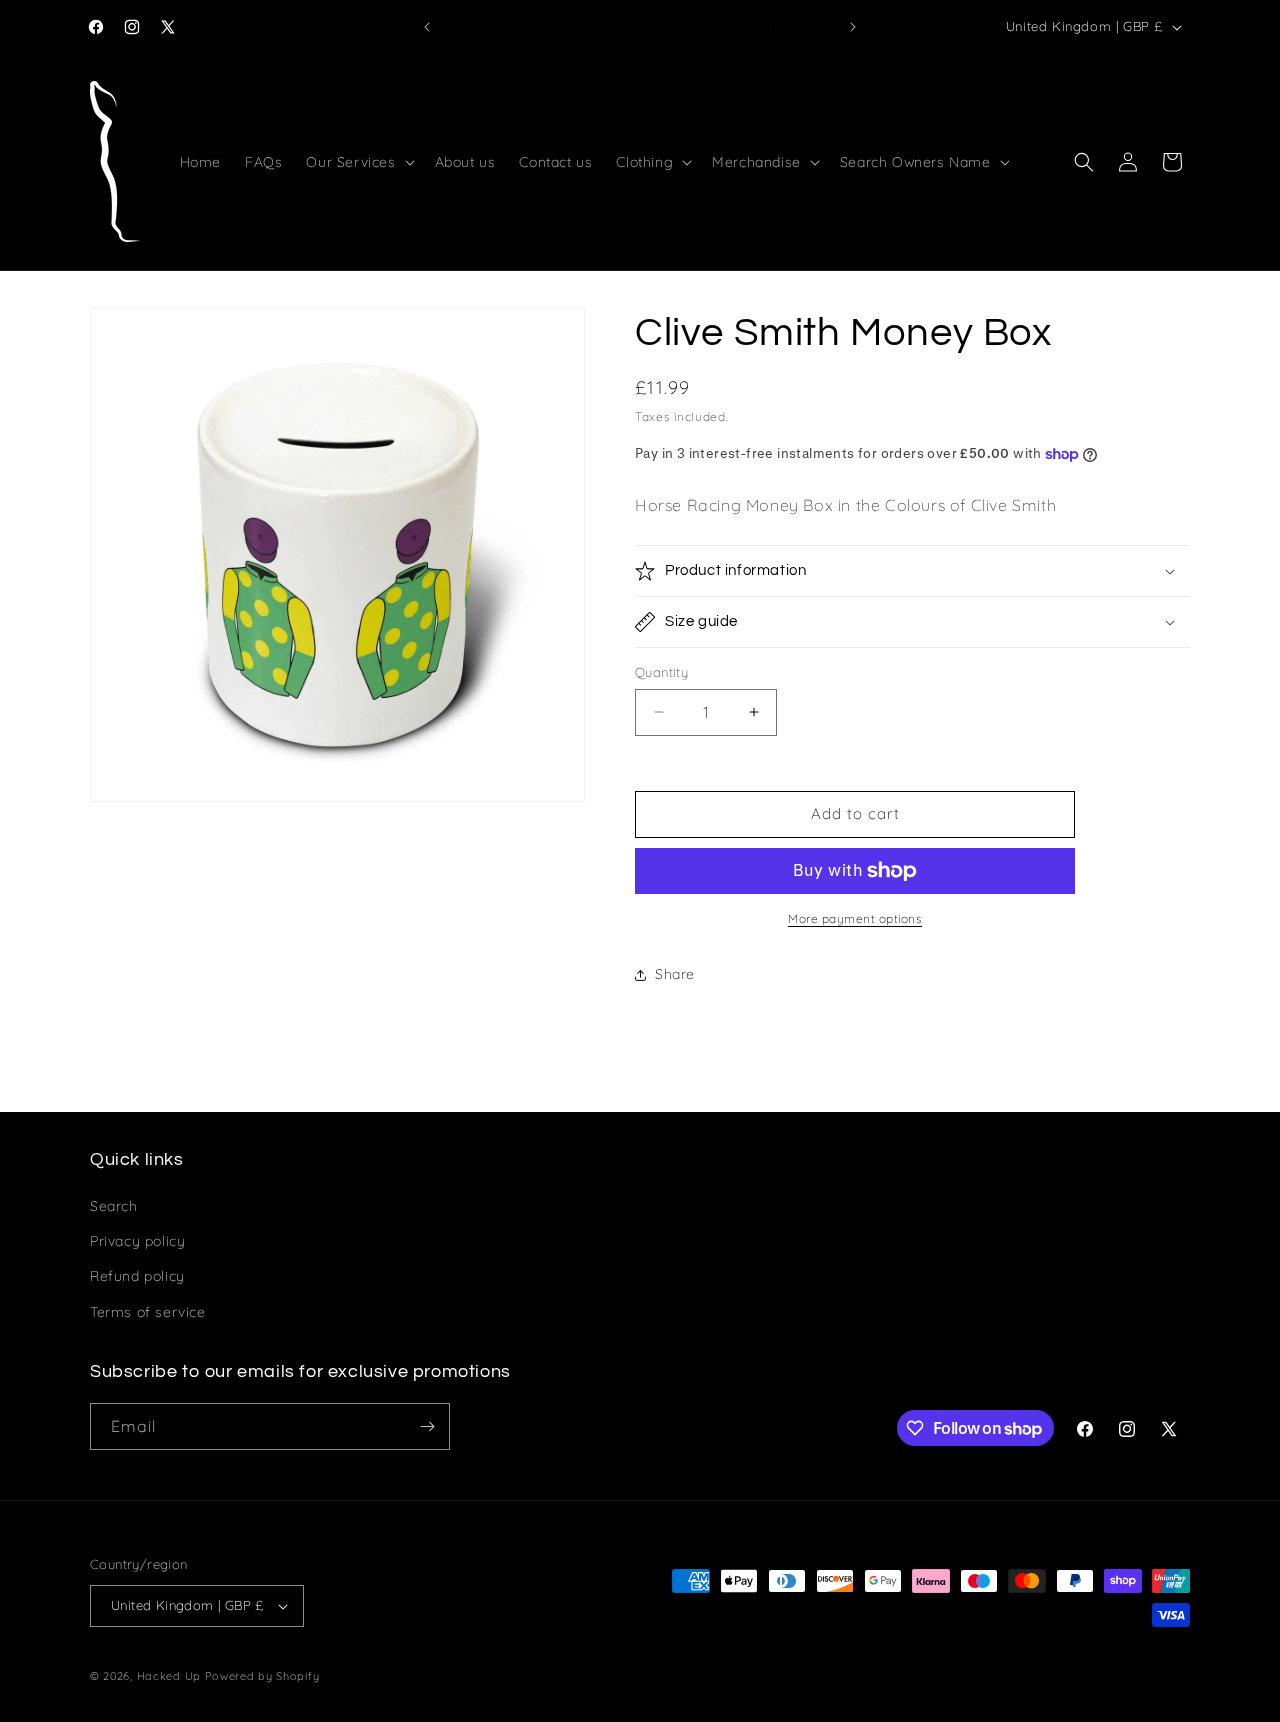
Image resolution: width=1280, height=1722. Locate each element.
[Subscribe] (427, 1426)
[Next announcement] (853, 27)
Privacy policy (137, 1241)
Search (114, 1206)
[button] (358, 162)
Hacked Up (169, 1676)
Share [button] (675, 974)
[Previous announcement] (427, 27)
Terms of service (148, 1312)
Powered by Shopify (262, 1676)
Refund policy (137, 1276)
